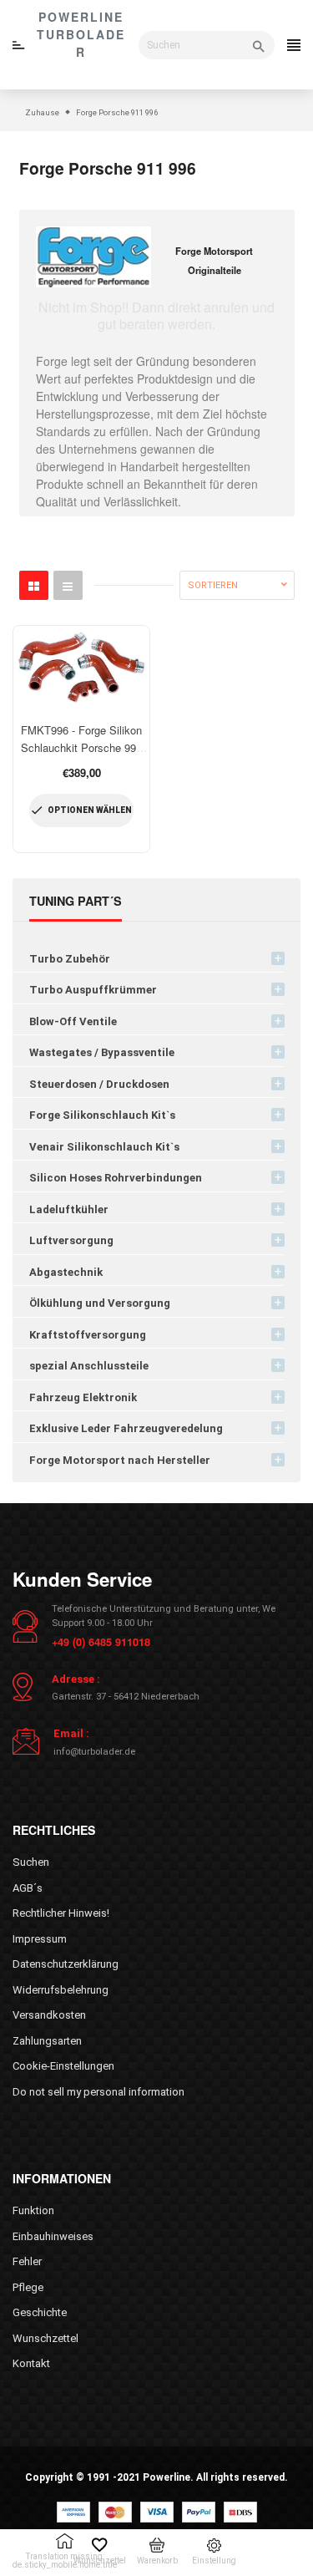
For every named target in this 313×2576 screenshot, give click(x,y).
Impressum (40, 1939)
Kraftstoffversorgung (88, 1335)
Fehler (27, 2261)
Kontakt (31, 2363)
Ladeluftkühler (69, 1209)
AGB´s (28, 1888)
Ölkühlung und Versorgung (100, 1303)
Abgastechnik (66, 1272)
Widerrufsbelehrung (61, 1990)
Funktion (33, 2210)
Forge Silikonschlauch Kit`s (102, 1115)
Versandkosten (49, 2015)
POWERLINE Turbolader (81, 34)
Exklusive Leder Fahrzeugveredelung (126, 1428)
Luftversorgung (71, 1240)
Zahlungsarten (47, 2041)
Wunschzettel (45, 2338)
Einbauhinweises (53, 2236)
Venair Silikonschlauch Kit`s (104, 1147)
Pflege (28, 2287)
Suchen (31, 1862)
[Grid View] (34, 585)
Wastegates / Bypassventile (102, 1052)
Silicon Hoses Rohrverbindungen (116, 1178)
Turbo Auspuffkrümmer (93, 990)
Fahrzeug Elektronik (83, 1397)
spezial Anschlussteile (89, 1366)
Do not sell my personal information (98, 2092)
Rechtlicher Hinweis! (61, 1913)
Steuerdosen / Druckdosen (99, 1084)
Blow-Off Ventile (73, 1021)
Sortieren (213, 585)
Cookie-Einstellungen (63, 2066)
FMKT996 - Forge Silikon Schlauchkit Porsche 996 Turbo (81, 747)
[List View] (68, 585)
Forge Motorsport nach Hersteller (120, 1460)
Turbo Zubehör (70, 959)
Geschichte (40, 2312)
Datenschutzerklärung (66, 1964)
